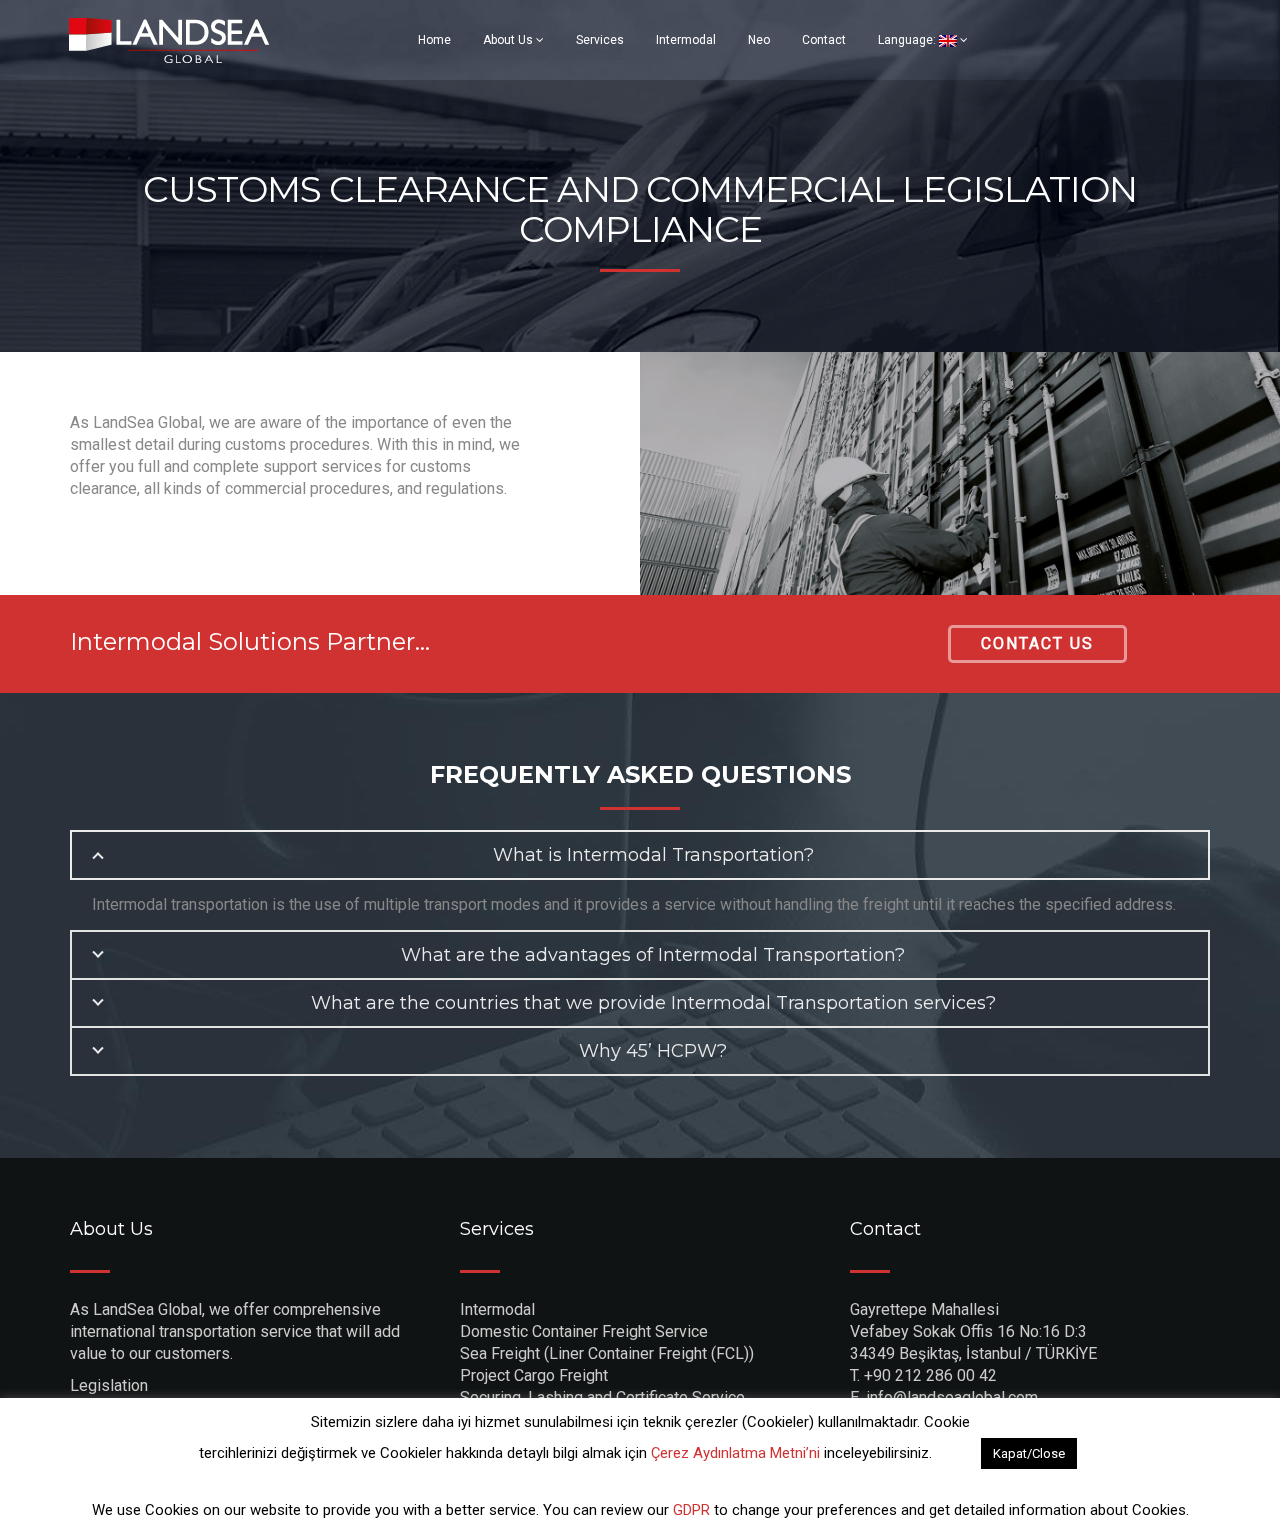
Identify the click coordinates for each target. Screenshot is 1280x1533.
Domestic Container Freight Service (584, 1331)
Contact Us (1037, 643)
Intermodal (686, 40)
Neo (759, 40)
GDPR (693, 1510)
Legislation (109, 1385)
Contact (824, 40)
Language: (908, 40)
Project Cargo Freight (534, 1375)
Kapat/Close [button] (1029, 1453)
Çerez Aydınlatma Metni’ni (735, 1453)
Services (600, 40)
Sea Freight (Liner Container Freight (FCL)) (607, 1353)
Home (434, 40)
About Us (509, 40)
